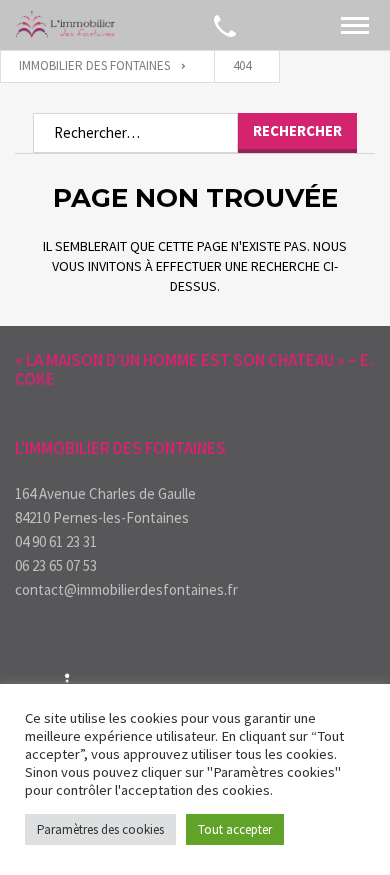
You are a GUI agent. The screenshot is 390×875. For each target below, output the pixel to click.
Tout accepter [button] (235, 829)
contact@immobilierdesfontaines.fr (126, 589)
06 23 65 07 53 (56, 565)
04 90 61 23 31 (56, 541)
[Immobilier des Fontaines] (65, 25)
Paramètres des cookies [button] (100, 829)
